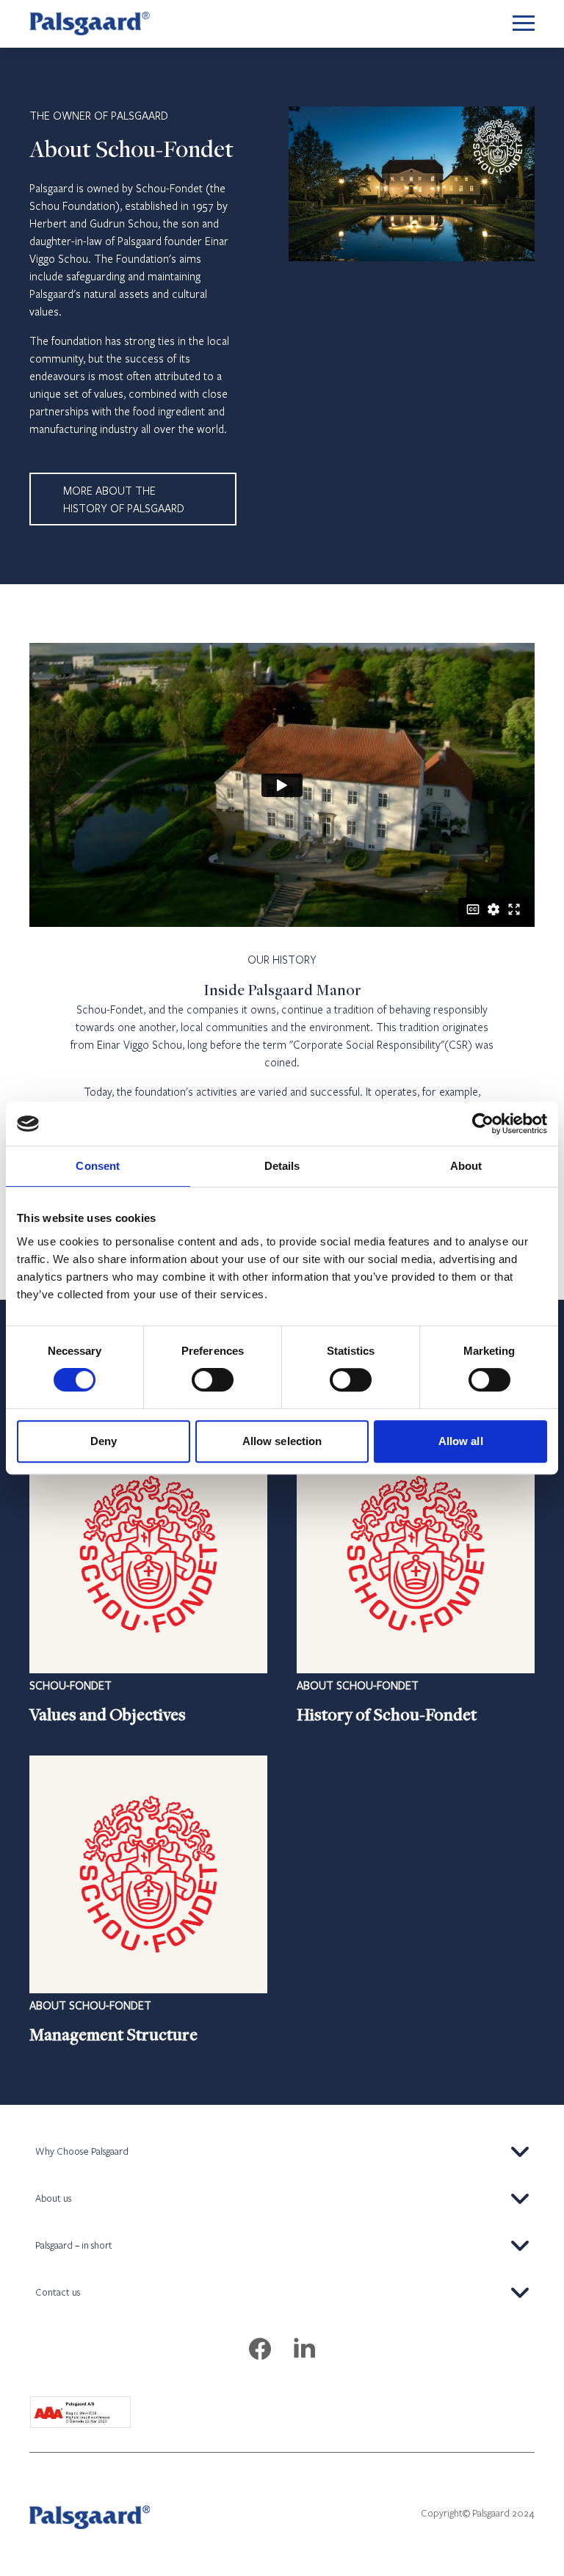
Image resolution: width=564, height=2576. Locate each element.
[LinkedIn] (304, 2350)
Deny (104, 1441)
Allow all (461, 1441)
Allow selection (282, 1441)
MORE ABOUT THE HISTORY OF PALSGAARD (124, 499)
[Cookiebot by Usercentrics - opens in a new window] (483, 1124)
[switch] (213, 1380)
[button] (282, 2152)
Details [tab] (282, 1166)
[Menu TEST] (524, 24)
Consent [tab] (98, 1166)
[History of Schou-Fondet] (416, 1581)
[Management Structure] (148, 1901)
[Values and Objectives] (148, 1581)
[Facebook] (260, 2350)
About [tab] (466, 1166)
